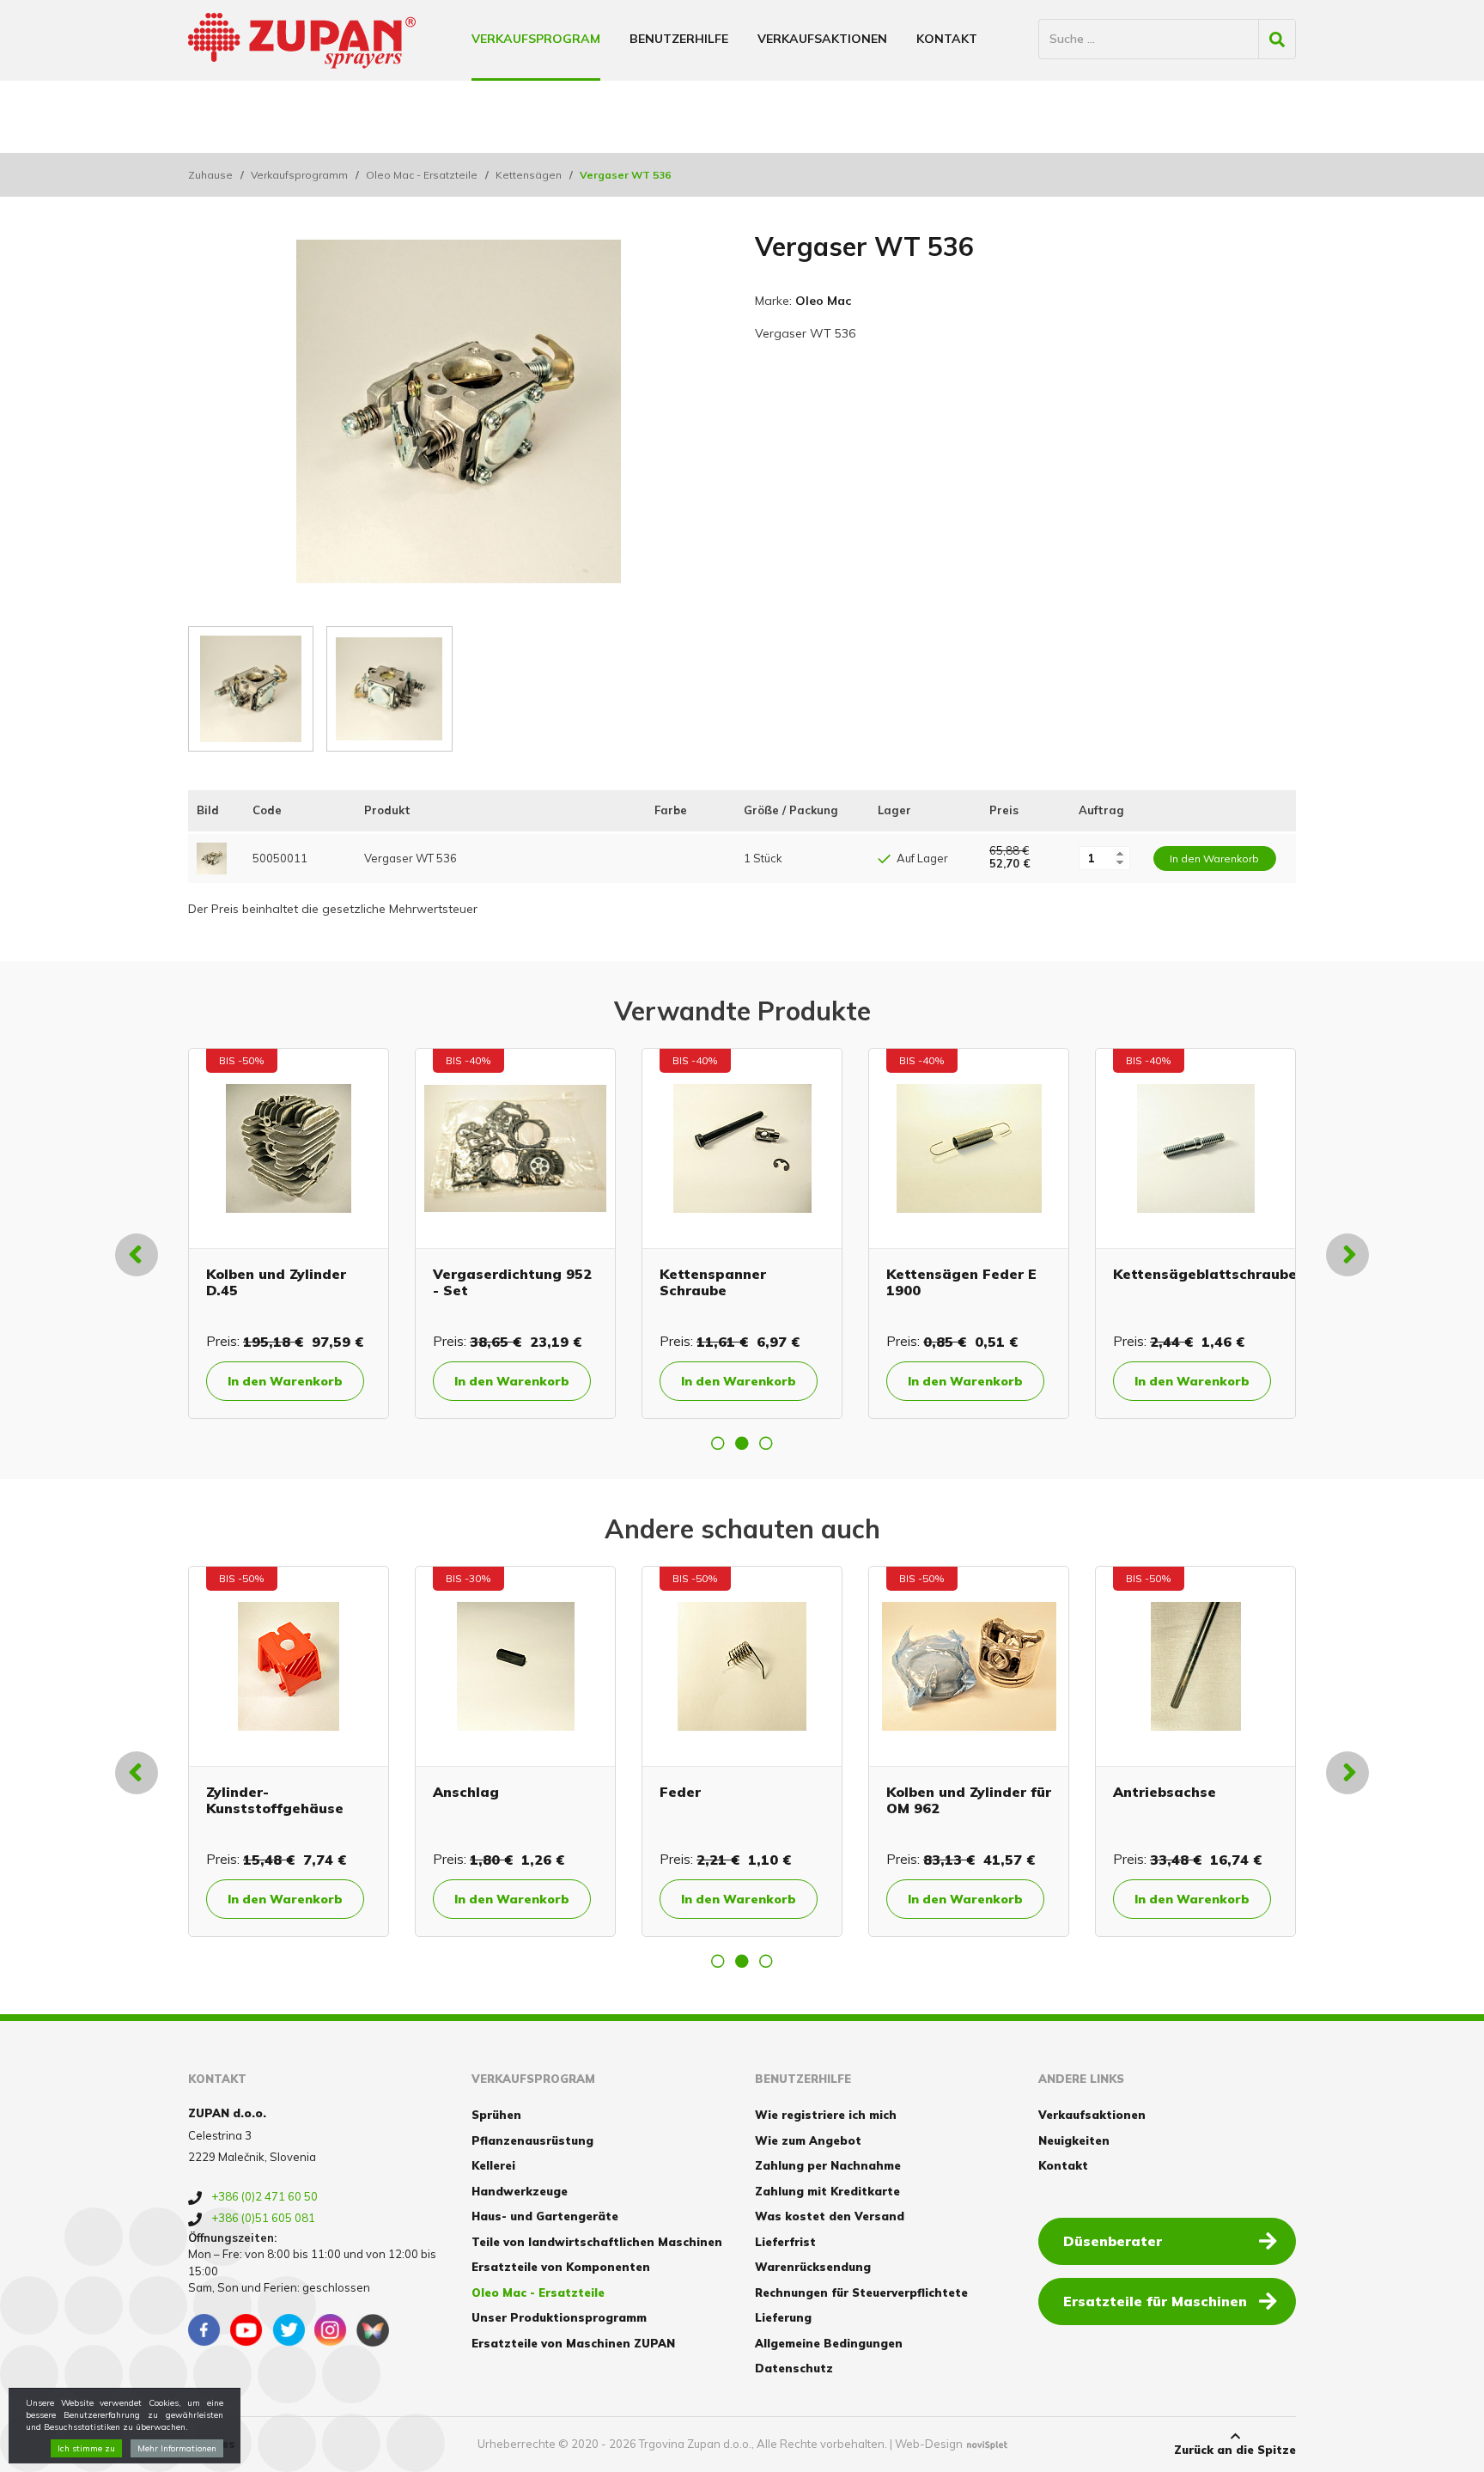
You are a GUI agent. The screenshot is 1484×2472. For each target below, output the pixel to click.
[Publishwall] (373, 2330)
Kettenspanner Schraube (713, 1282)
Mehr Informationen (177, 2448)
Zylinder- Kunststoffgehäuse (275, 1800)
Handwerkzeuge (520, 2191)
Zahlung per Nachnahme (828, 2165)
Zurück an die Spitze (1235, 2450)
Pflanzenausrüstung (532, 2140)
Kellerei (493, 2165)
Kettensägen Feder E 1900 (961, 1282)
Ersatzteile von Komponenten (561, 2267)
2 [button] (742, 1443)
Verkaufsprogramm (299, 175)
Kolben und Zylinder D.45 (276, 1282)
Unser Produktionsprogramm (559, 2317)
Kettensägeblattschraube (1205, 1274)
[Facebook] (204, 2330)
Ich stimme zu (86, 2448)
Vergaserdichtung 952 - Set (512, 1282)
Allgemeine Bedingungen (829, 2343)
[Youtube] (246, 2330)
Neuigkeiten (1074, 2140)
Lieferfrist (785, 2242)
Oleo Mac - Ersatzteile (422, 175)
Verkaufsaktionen (822, 39)
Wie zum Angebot (808, 2140)
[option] (289, 1233)
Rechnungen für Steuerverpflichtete (861, 2292)
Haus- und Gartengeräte (545, 2216)
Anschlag (466, 1792)
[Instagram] (331, 2330)
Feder (680, 1792)
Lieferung (783, 2317)
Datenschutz (794, 2368)
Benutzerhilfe (679, 39)
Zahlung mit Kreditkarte (827, 2191)
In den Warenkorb (285, 1381)
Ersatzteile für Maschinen (1155, 2301)
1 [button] (718, 1443)
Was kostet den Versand (830, 2216)
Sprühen (496, 2115)
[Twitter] (289, 2330)
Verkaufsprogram (536, 39)
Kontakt (947, 39)
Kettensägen (529, 175)
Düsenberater (1113, 2241)
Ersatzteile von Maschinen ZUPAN (573, 2343)
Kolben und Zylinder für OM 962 (969, 1800)
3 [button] (766, 1443)
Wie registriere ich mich (826, 2115)
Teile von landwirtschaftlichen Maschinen (597, 2242)
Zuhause (210, 175)
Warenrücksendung (813, 2267)
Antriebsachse (1165, 1792)
